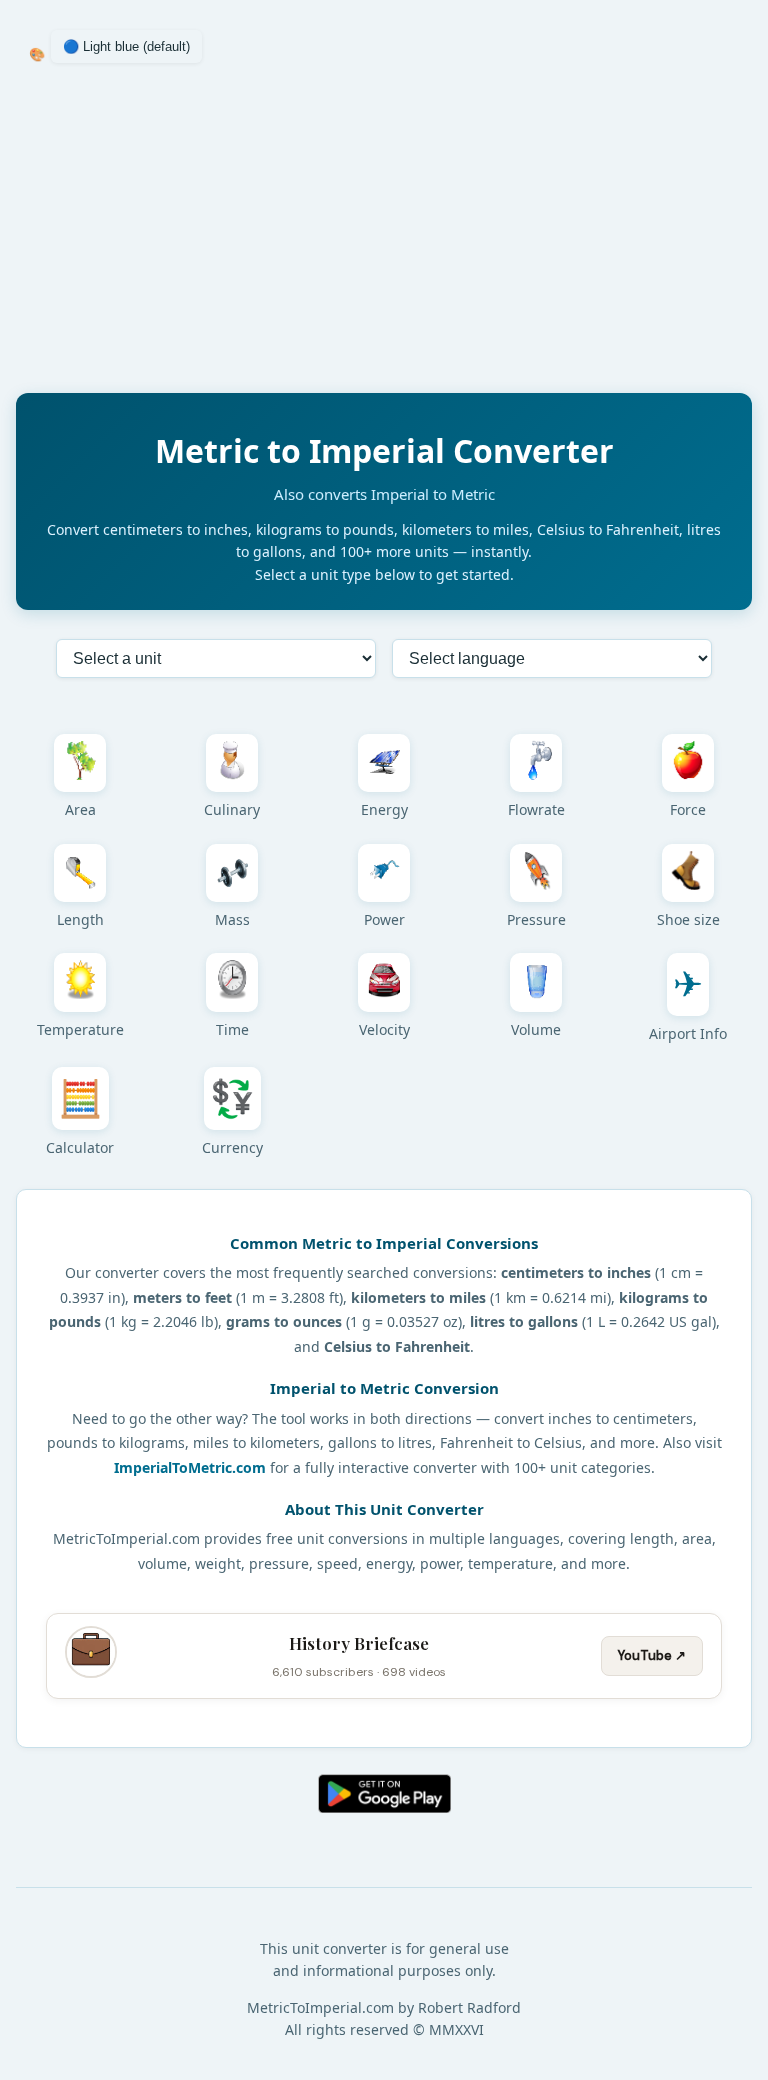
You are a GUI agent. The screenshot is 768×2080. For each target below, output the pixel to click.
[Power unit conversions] (384, 873)
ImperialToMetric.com (190, 1467)
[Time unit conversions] (232, 982)
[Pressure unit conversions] (536, 873)
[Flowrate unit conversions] (536, 763)
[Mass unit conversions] (232, 873)
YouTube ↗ (652, 1655)
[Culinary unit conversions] (232, 763)
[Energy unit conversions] (384, 763)
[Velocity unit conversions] (384, 982)
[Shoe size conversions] (688, 873)
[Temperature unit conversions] (80, 982)
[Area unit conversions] (80, 763)
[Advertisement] (384, 237)
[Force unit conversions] (688, 763)
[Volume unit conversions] (536, 982)
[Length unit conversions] (80, 873)
